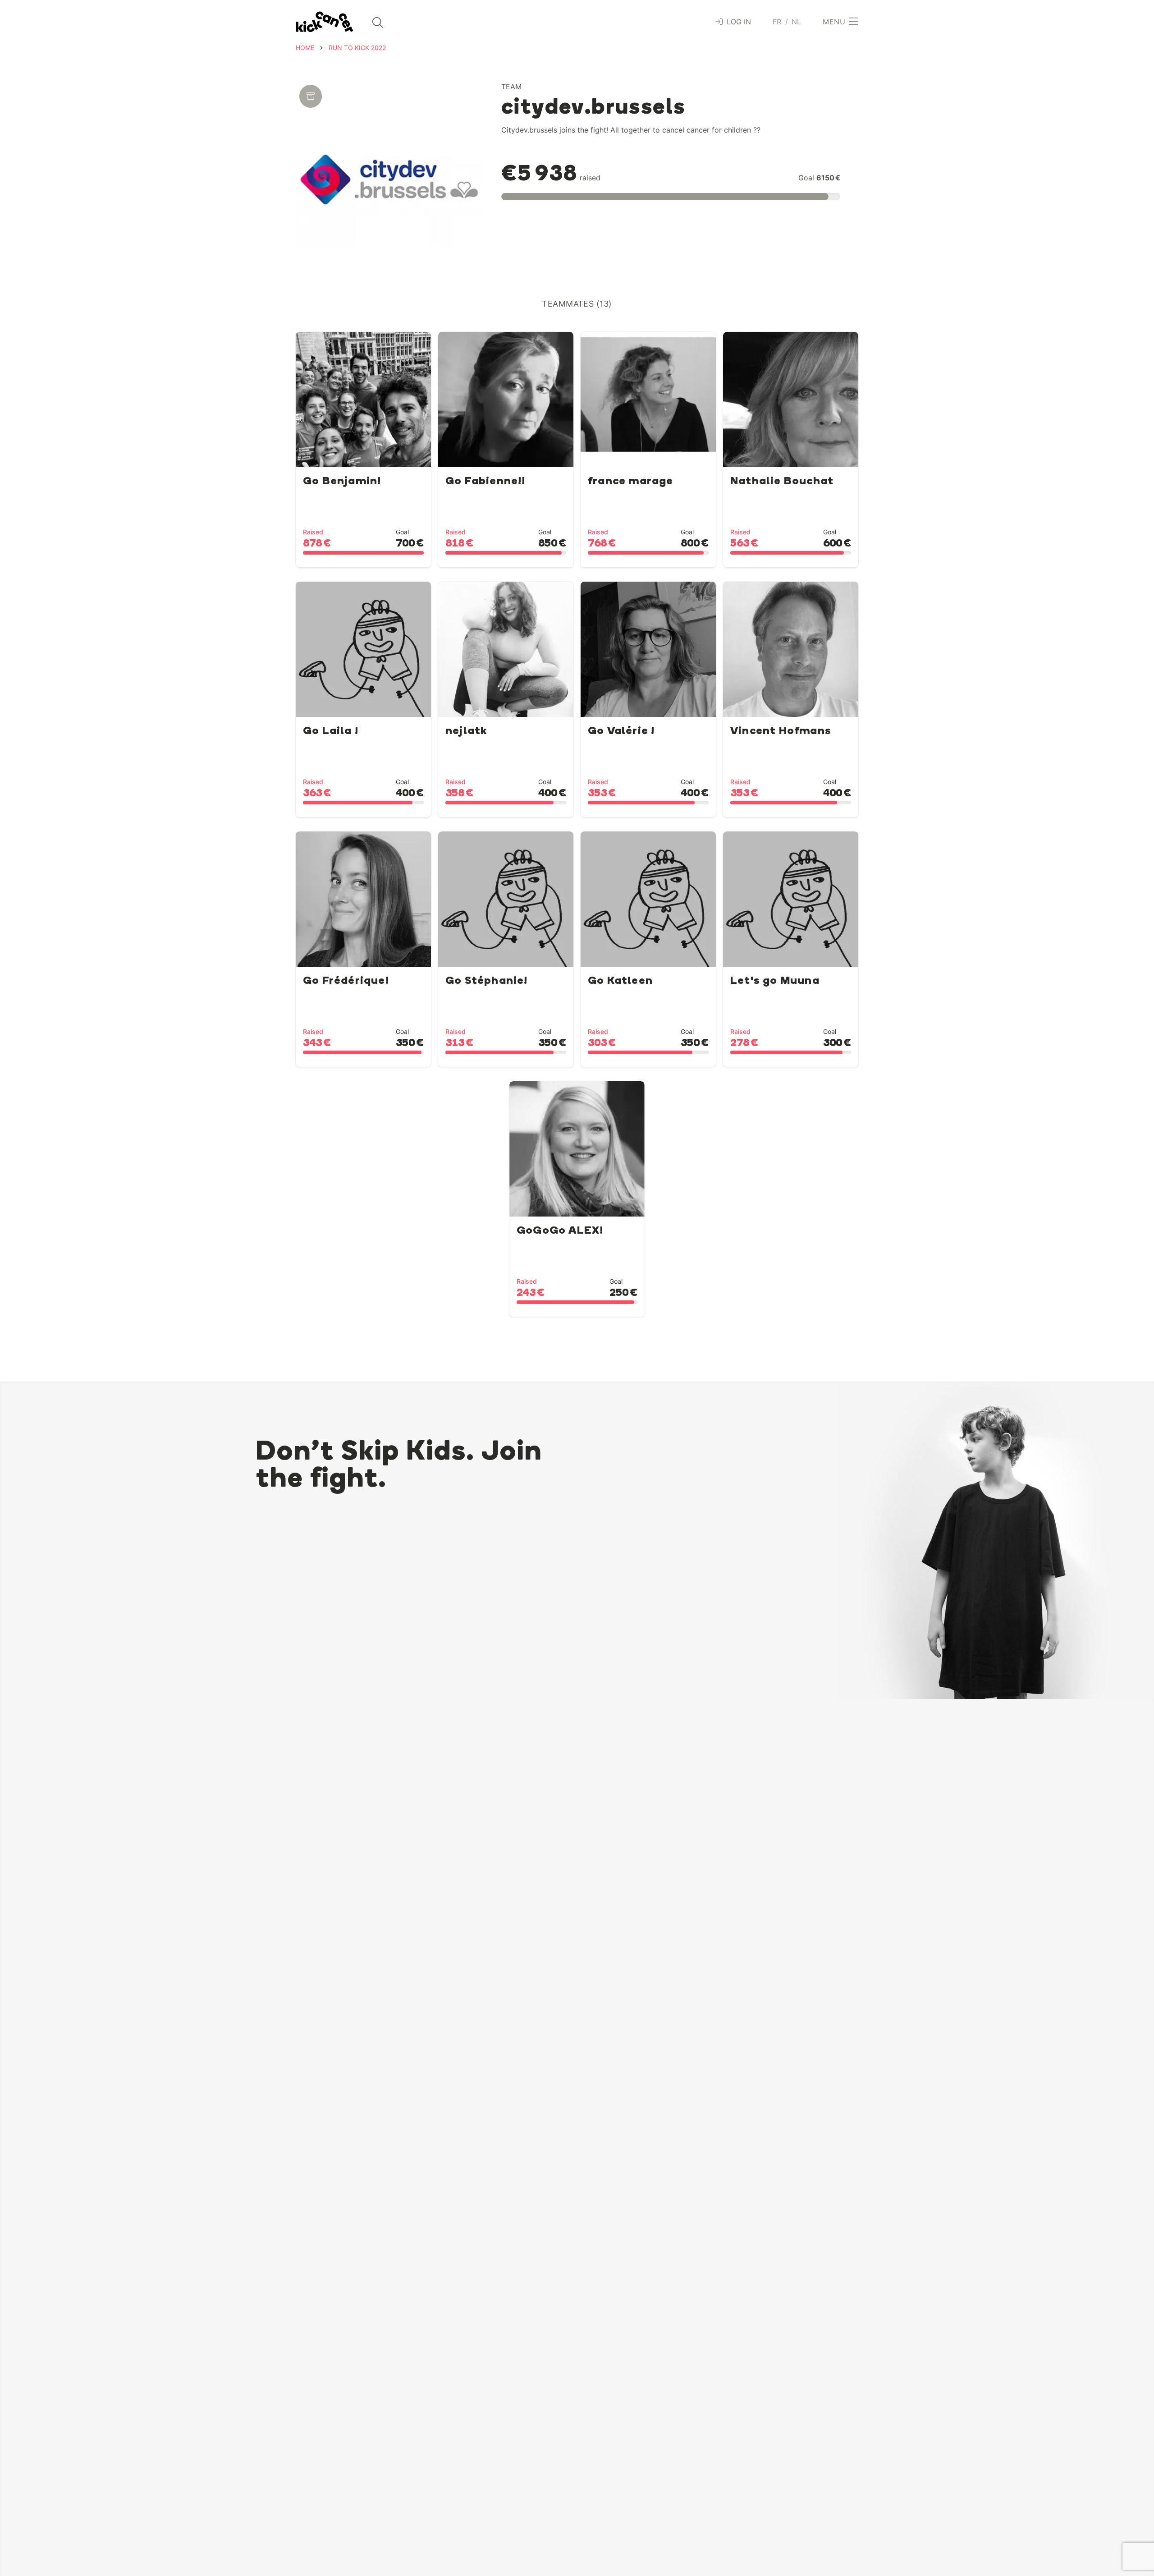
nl (797, 22)
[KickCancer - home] (325, 22)
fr (777, 22)
